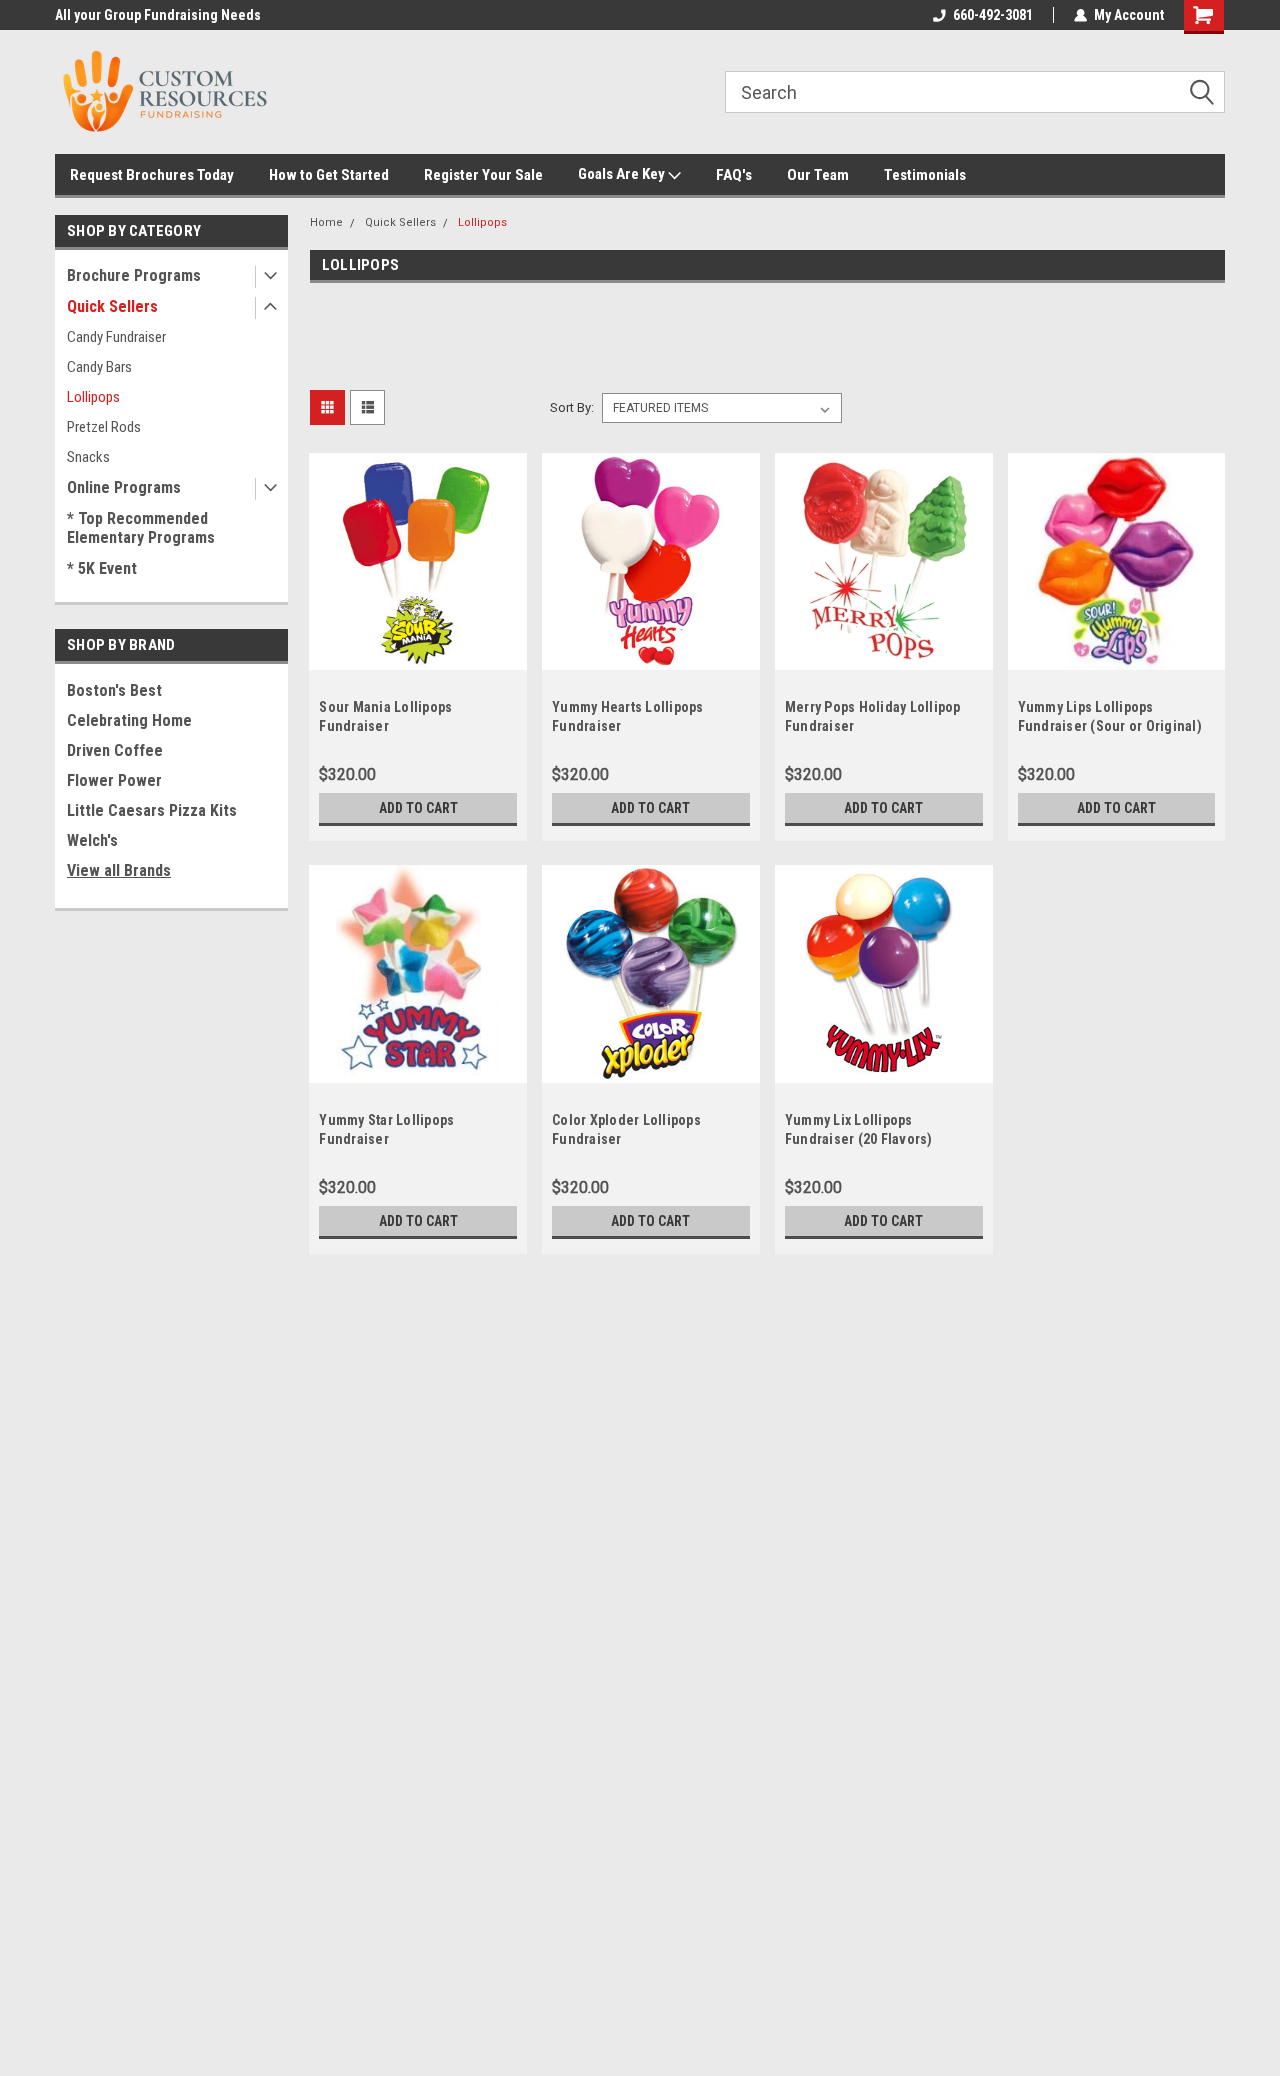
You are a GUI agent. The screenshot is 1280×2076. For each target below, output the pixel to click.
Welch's (92, 840)
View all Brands (119, 870)
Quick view (418, 655)
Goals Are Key (623, 174)
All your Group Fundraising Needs (158, 15)
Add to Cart (418, 808)
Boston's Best (114, 690)
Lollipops (93, 397)
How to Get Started (329, 175)
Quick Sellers (112, 306)
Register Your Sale (483, 175)
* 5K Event (102, 568)
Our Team (818, 175)
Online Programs (124, 487)
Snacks (88, 457)
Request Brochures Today (152, 175)
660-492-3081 (993, 15)
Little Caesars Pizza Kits (152, 810)
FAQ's (734, 175)
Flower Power (114, 780)
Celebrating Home (129, 720)
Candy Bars (99, 367)
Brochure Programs (134, 275)
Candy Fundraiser (116, 337)
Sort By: (572, 407)
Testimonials (925, 175)
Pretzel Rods (104, 427)
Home (326, 222)
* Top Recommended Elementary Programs (141, 528)
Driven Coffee (115, 750)
